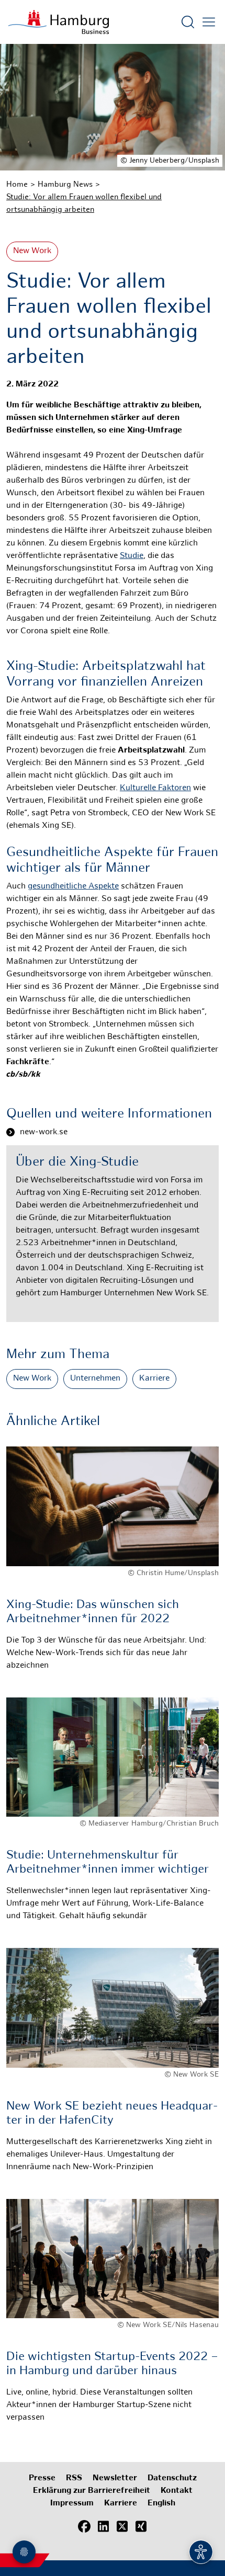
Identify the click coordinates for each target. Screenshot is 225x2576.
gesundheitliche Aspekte (73, 887)
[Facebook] (84, 2526)
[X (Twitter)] (122, 2526)
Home (17, 185)
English (161, 2504)
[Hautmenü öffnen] (209, 22)
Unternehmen (95, 1379)
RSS (74, 2478)
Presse (42, 2478)
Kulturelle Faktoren (155, 788)
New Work (32, 251)
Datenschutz (172, 2478)
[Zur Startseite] (59, 22)
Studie (132, 556)
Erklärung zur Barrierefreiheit (92, 2491)
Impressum (72, 2504)
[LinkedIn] (103, 2526)
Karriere (154, 1379)
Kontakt (177, 2491)
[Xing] (141, 2526)
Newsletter (115, 2478)
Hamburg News (65, 185)
